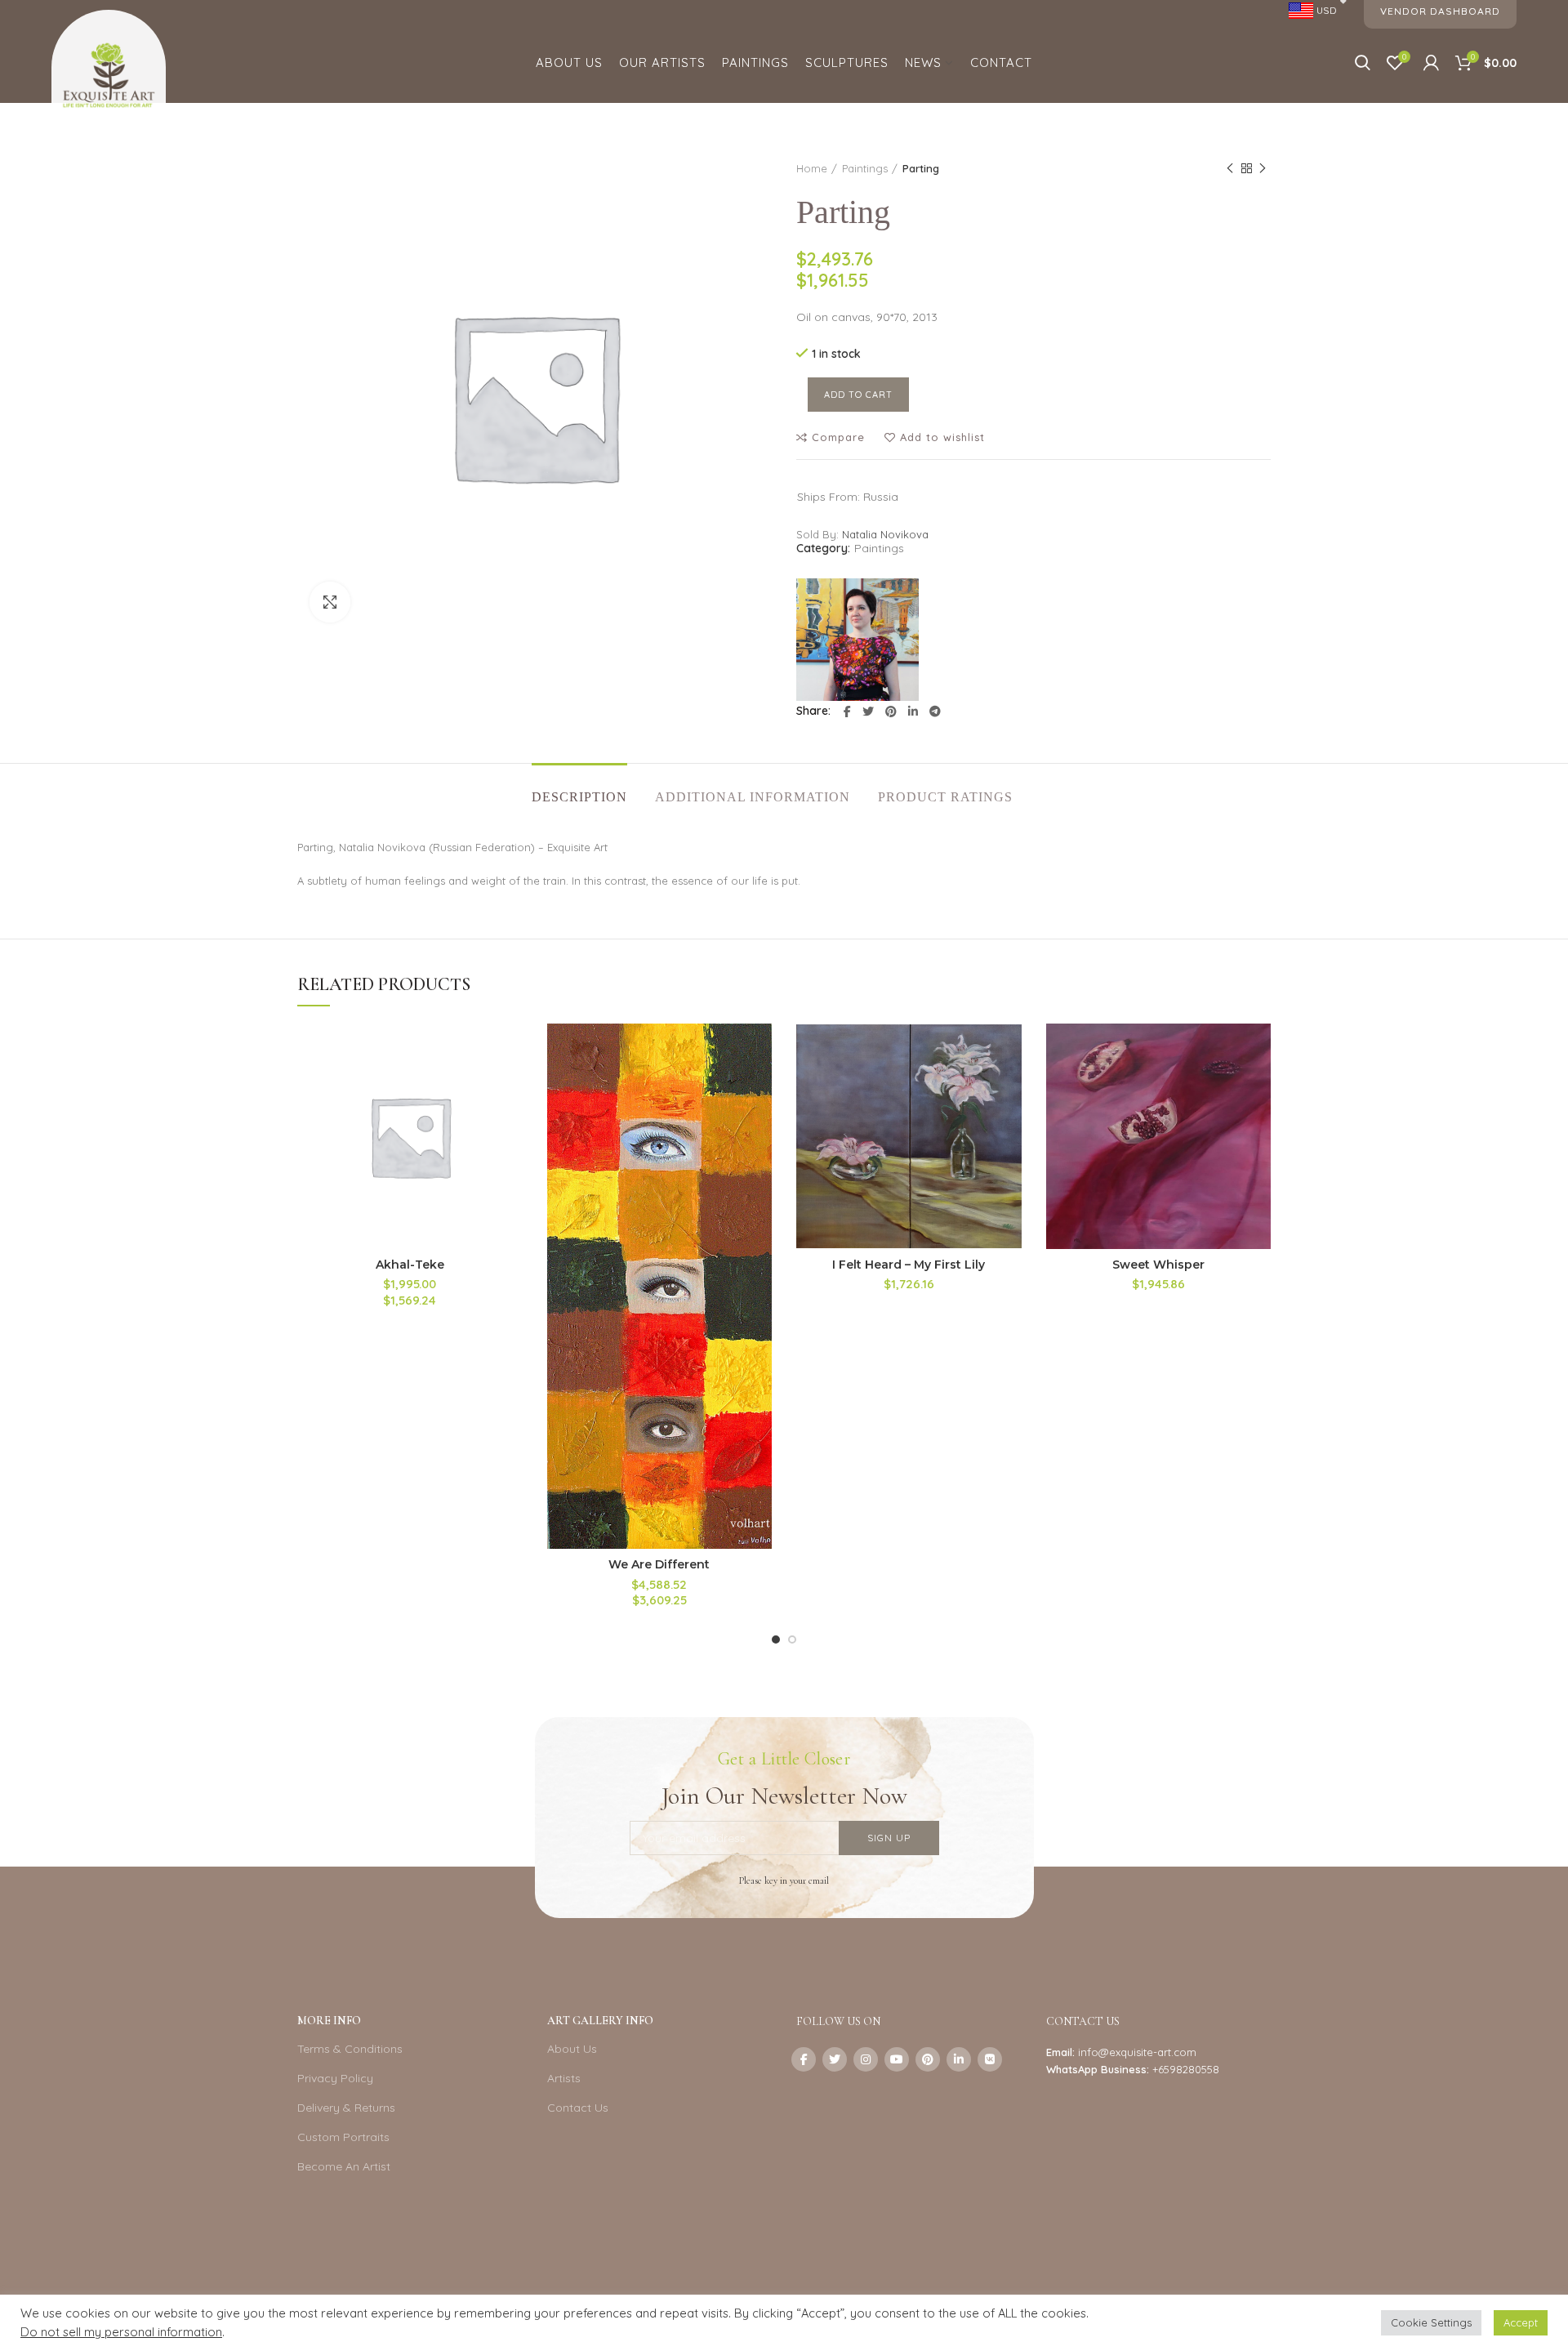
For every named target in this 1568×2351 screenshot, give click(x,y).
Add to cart (858, 395)
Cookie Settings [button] (1431, 2322)
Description (579, 797)
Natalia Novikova (885, 534)
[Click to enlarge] (330, 602)
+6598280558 (1186, 2069)
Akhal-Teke (410, 1265)
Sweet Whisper (1158, 1265)
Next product (1263, 168)
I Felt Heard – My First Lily (909, 1265)
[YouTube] (897, 2059)
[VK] (990, 2059)
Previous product (1230, 168)
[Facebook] (847, 712)
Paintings (865, 168)
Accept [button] (1521, 2322)
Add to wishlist (942, 437)
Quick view (510, 1124)
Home (812, 168)
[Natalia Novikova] (857, 640)
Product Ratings (945, 797)
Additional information (753, 797)
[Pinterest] (891, 712)
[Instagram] (866, 2059)
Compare (838, 437)
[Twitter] (868, 712)
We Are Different (659, 1564)
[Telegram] (935, 712)
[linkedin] (913, 712)
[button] (510, 1087)
